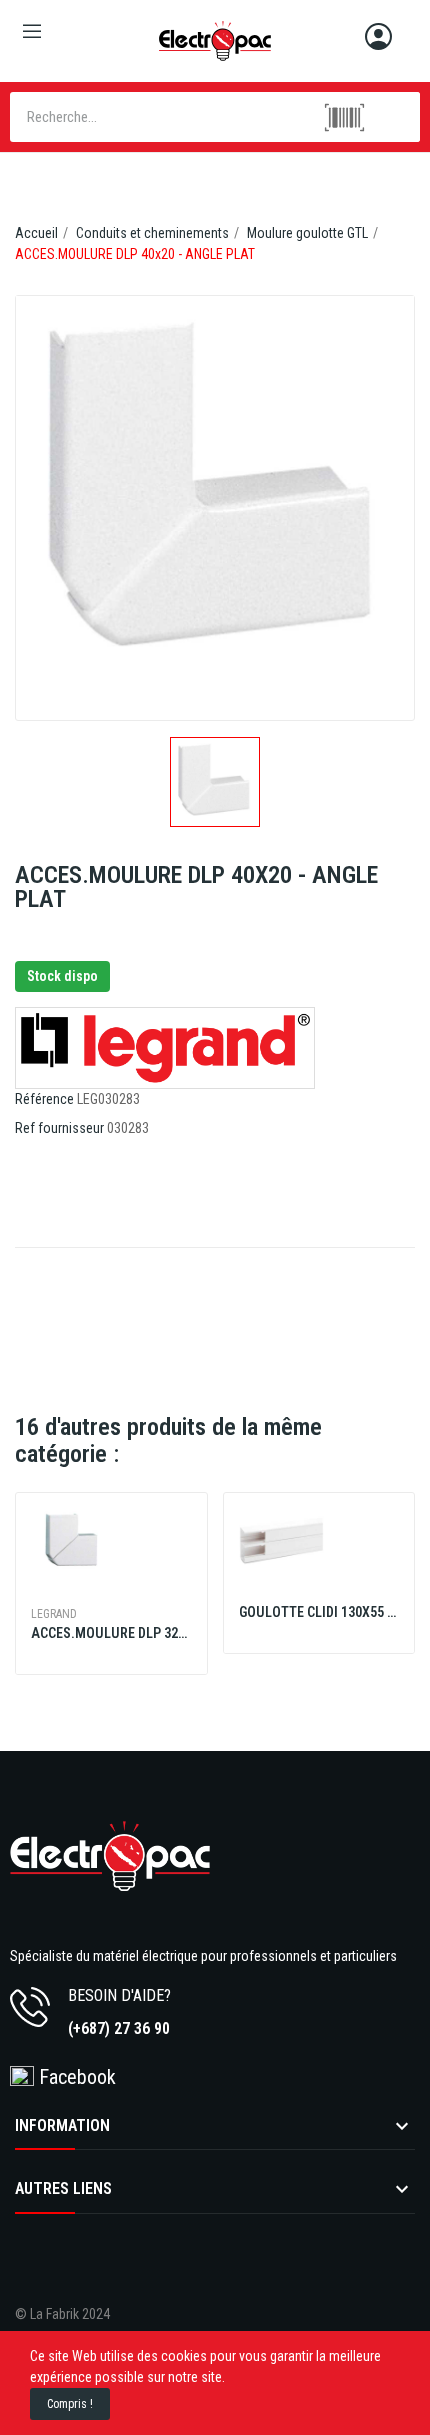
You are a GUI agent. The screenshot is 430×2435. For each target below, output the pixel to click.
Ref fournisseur (59, 1128)
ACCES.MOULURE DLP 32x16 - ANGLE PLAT (111, 1633)
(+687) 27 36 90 (119, 2028)
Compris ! (70, 2404)
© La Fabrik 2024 (62, 2314)
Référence (44, 1099)
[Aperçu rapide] (111, 1561)
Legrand (54, 1614)
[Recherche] (395, 117)
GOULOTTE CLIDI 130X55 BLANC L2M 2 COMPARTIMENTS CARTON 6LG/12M (319, 1612)
